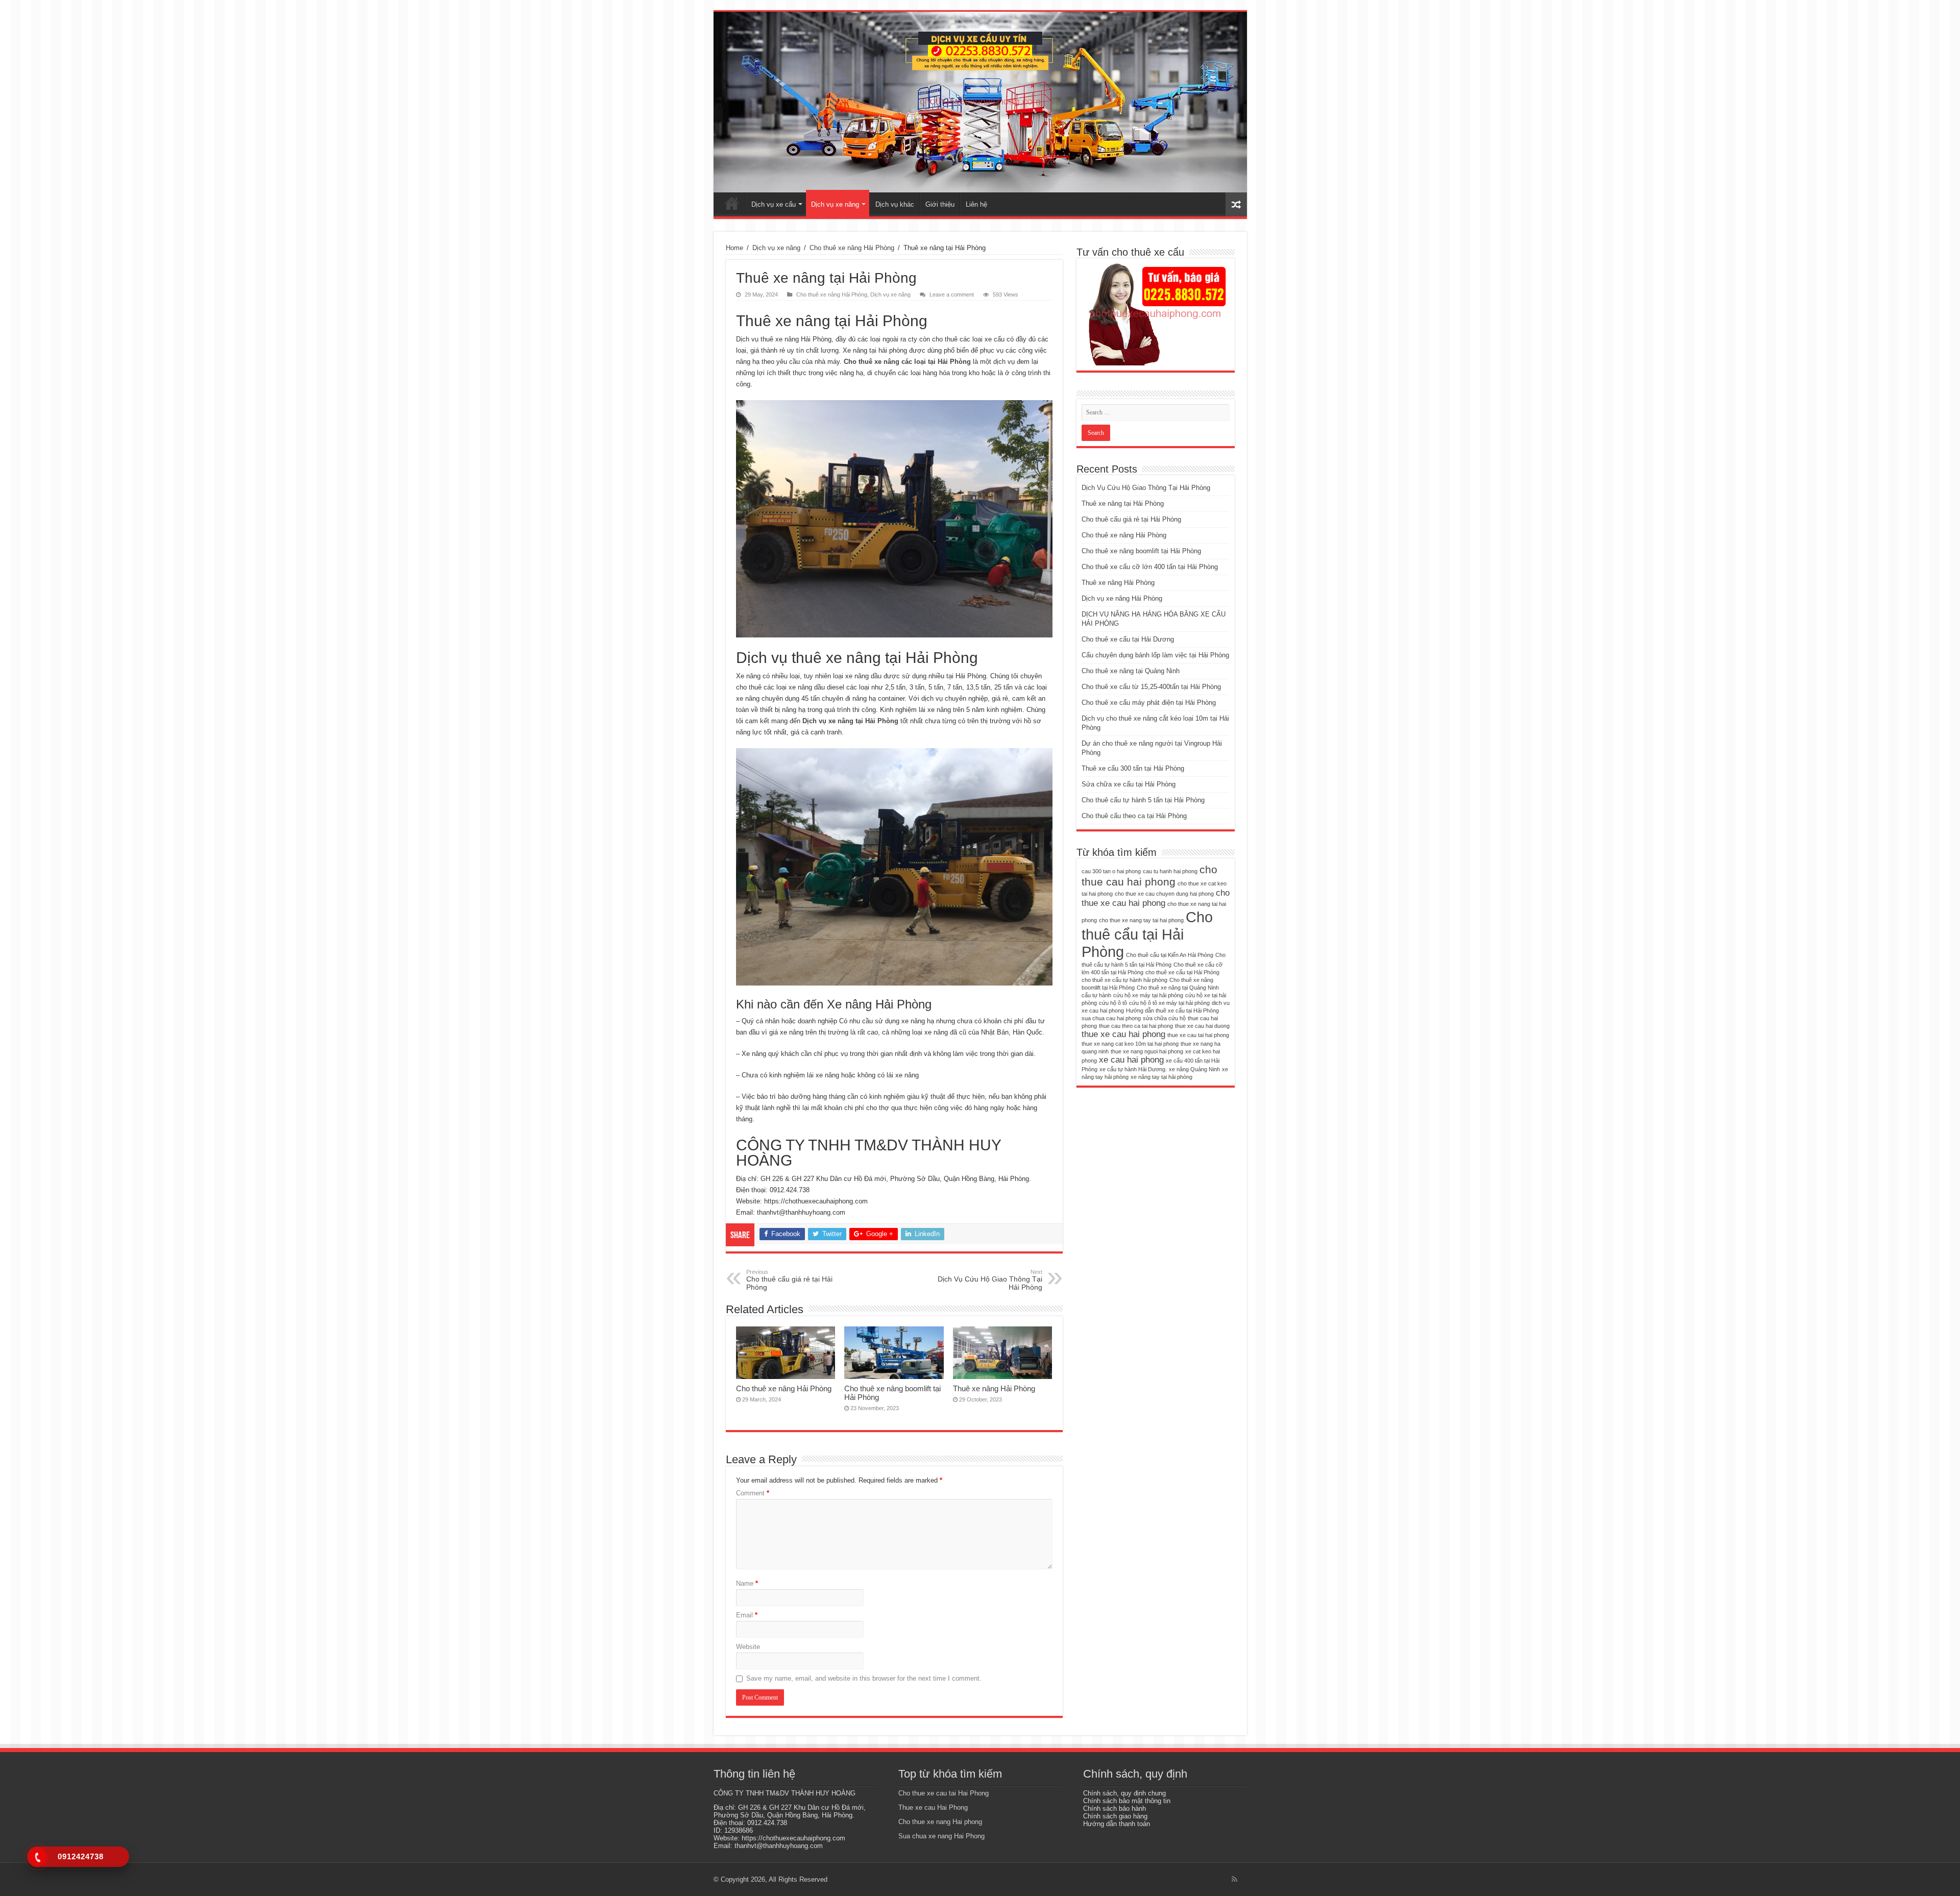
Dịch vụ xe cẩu (774, 204)
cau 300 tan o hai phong (1111, 871)
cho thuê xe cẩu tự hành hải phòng (1124, 980)
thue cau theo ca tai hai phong (1136, 1026)
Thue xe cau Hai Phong (933, 1807)
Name (747, 1583)
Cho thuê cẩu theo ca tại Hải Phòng (1134, 816)
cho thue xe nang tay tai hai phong (1141, 920)
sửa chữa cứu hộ (1164, 1018)
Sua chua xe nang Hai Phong (941, 1836)
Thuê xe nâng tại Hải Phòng (1123, 503)
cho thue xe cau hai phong (1156, 898)
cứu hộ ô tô (1113, 1003)
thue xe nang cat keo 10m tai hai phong (1130, 1044)
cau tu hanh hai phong (1170, 871)
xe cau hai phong (1131, 1060)
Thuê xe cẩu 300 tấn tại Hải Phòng (1133, 768)
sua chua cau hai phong (1111, 1018)
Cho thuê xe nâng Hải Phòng (852, 248)
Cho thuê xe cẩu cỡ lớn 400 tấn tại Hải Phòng (1150, 567)
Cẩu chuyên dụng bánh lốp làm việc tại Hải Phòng (1155, 655)
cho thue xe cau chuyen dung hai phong (1164, 894)
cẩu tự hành (1096, 995)
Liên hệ (976, 204)
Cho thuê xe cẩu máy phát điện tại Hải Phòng (1149, 703)
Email (747, 1615)
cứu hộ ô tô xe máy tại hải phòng (1169, 1003)
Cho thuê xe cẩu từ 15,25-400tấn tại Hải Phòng (1151, 687)
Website (748, 1647)
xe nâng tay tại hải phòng (1161, 1077)
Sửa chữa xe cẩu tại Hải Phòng (1129, 784)
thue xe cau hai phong (1123, 1034)
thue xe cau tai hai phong (1198, 1035)
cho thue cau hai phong (1149, 876)
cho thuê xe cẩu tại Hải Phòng (1182, 972)
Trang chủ (732, 203)
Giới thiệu (940, 204)
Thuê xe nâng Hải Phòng (994, 1388)
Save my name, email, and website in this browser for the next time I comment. (864, 1678)
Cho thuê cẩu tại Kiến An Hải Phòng (1170, 955)
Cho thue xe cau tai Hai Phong (944, 1793)
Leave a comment (952, 294)
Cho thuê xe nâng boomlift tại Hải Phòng (1141, 551)
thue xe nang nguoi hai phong (1147, 1051)
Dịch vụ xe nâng (835, 204)
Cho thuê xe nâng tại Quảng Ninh (1131, 671)
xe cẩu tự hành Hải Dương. (1133, 1069)
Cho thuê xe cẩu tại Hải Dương (1128, 639)
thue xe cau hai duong (1202, 1026)
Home (734, 248)
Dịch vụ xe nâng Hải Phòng (1122, 598)
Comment (753, 1493)
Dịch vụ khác (895, 204)
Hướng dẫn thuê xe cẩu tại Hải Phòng (1172, 1011)
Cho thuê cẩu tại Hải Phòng (1147, 934)
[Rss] (1234, 1879)
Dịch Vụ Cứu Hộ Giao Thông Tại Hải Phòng (990, 1280)
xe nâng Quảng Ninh (1194, 1069)
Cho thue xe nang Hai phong (940, 1822)
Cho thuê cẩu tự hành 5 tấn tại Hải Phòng (1143, 800)
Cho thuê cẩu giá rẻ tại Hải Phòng (789, 1280)
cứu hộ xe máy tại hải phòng (1148, 995)
